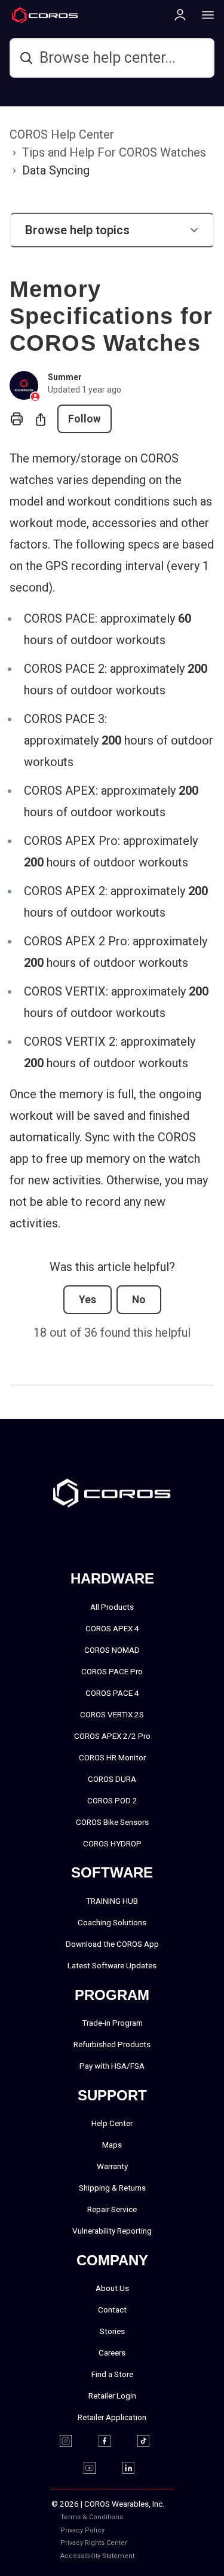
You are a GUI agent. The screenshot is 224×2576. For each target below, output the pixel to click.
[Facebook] (112, 2441)
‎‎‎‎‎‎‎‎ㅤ (169, 2530)
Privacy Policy (82, 2530)
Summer (65, 377)
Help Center (112, 2123)
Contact (112, 2309)
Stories (112, 2331)
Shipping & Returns (112, 2188)
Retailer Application (112, 2417)
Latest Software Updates (112, 1965)
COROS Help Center (62, 134)
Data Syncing (56, 170)
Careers (112, 2353)
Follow (85, 419)
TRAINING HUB (112, 1901)
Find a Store (112, 2374)
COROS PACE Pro (112, 1671)
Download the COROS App (112, 1944)
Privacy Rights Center (94, 2543)
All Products (112, 1607)
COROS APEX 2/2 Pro (112, 1736)
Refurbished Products (112, 2044)
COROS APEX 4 (112, 1628)
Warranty (112, 2166)
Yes (88, 1300)
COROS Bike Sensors (112, 1822)
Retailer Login (112, 2396)
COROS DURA (112, 1779)
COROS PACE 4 (112, 1693)
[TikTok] (151, 2441)
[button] (112, 230)
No (139, 1300)
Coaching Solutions (112, 1922)
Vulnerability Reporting (112, 2231)
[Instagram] (73, 2441)
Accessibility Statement (97, 2556)
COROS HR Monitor (112, 1757)
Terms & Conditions (92, 2517)
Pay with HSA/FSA (112, 2066)
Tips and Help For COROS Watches (114, 152)
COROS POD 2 (112, 1800)
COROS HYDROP (112, 1843)
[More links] (204, 14)
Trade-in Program (112, 2023)
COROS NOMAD (112, 1650)
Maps (112, 2145)
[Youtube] (97, 2468)
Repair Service (112, 2209)
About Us (112, 2288)
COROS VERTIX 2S (112, 1714)
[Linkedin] (136, 2468)
